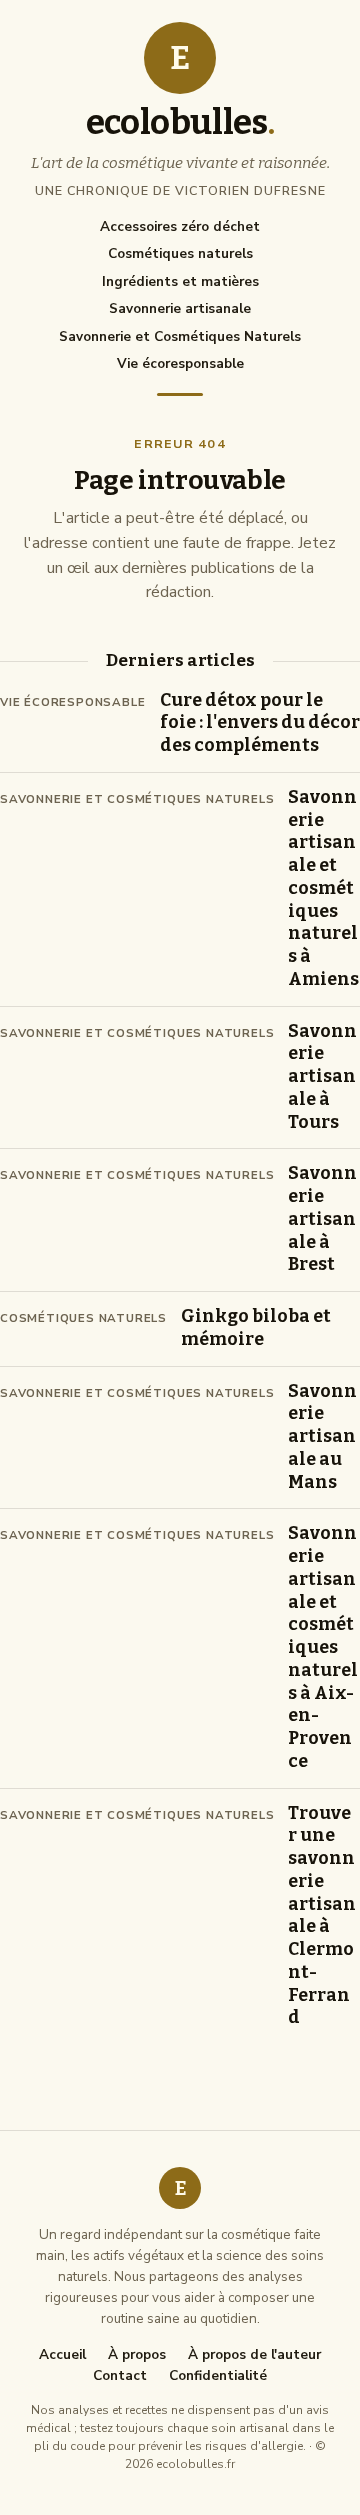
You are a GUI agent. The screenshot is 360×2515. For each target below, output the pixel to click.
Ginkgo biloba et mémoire (256, 1328)
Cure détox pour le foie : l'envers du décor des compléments (260, 723)
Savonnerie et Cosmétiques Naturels (180, 336)
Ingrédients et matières (180, 281)
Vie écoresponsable (180, 363)
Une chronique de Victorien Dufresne (180, 190)
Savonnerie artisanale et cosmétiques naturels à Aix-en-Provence (323, 1647)
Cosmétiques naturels (180, 253)
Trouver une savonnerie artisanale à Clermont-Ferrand (322, 1916)
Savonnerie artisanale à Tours (322, 1077)
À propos (137, 2355)
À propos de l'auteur (254, 2355)
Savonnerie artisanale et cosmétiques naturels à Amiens (323, 888)
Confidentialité (218, 2376)
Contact (120, 2376)
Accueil (62, 2355)
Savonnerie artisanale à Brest (322, 1219)
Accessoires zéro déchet (180, 226)
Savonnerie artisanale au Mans (322, 1437)
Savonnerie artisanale (180, 308)
